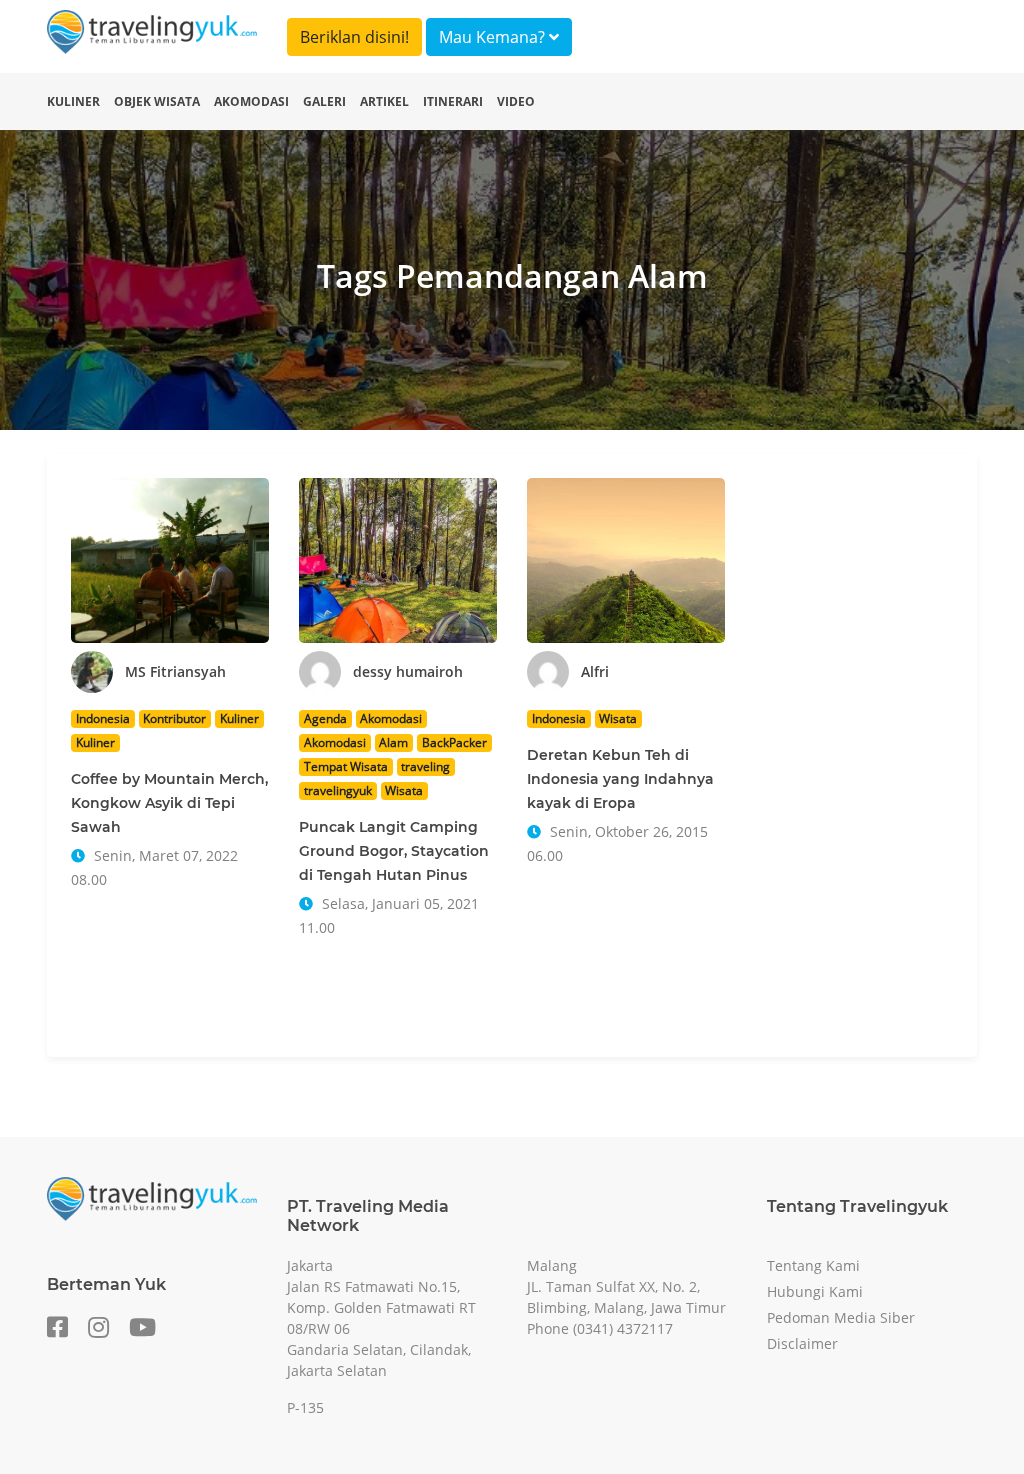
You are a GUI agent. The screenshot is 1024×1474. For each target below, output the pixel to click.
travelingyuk (338, 790)
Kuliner (73, 101)
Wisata (404, 790)
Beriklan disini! (354, 37)
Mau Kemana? (494, 37)
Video (516, 101)
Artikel (384, 101)
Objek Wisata (157, 101)
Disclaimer (802, 1343)
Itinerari (453, 101)
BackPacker (454, 742)
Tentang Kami (813, 1265)
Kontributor (174, 718)
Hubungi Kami (815, 1291)
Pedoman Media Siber (841, 1317)
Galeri (324, 101)
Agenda (325, 718)
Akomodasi (251, 101)
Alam (393, 742)
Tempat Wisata (346, 766)
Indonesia (103, 718)
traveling (425, 766)
